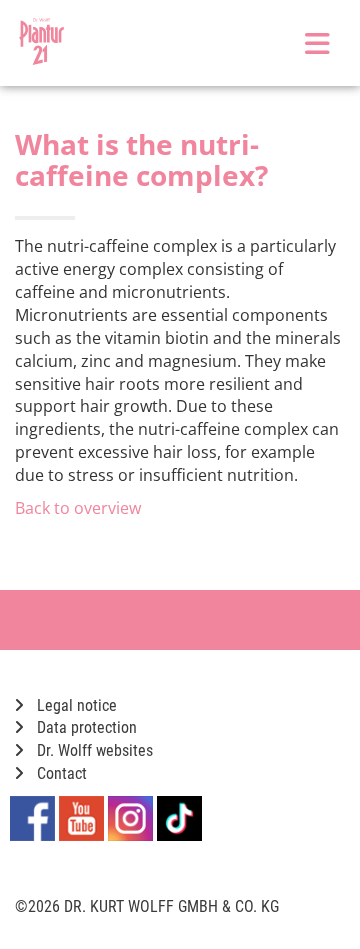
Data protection (85, 727)
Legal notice (75, 705)
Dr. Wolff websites (93, 750)
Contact (60, 773)
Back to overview (78, 508)
